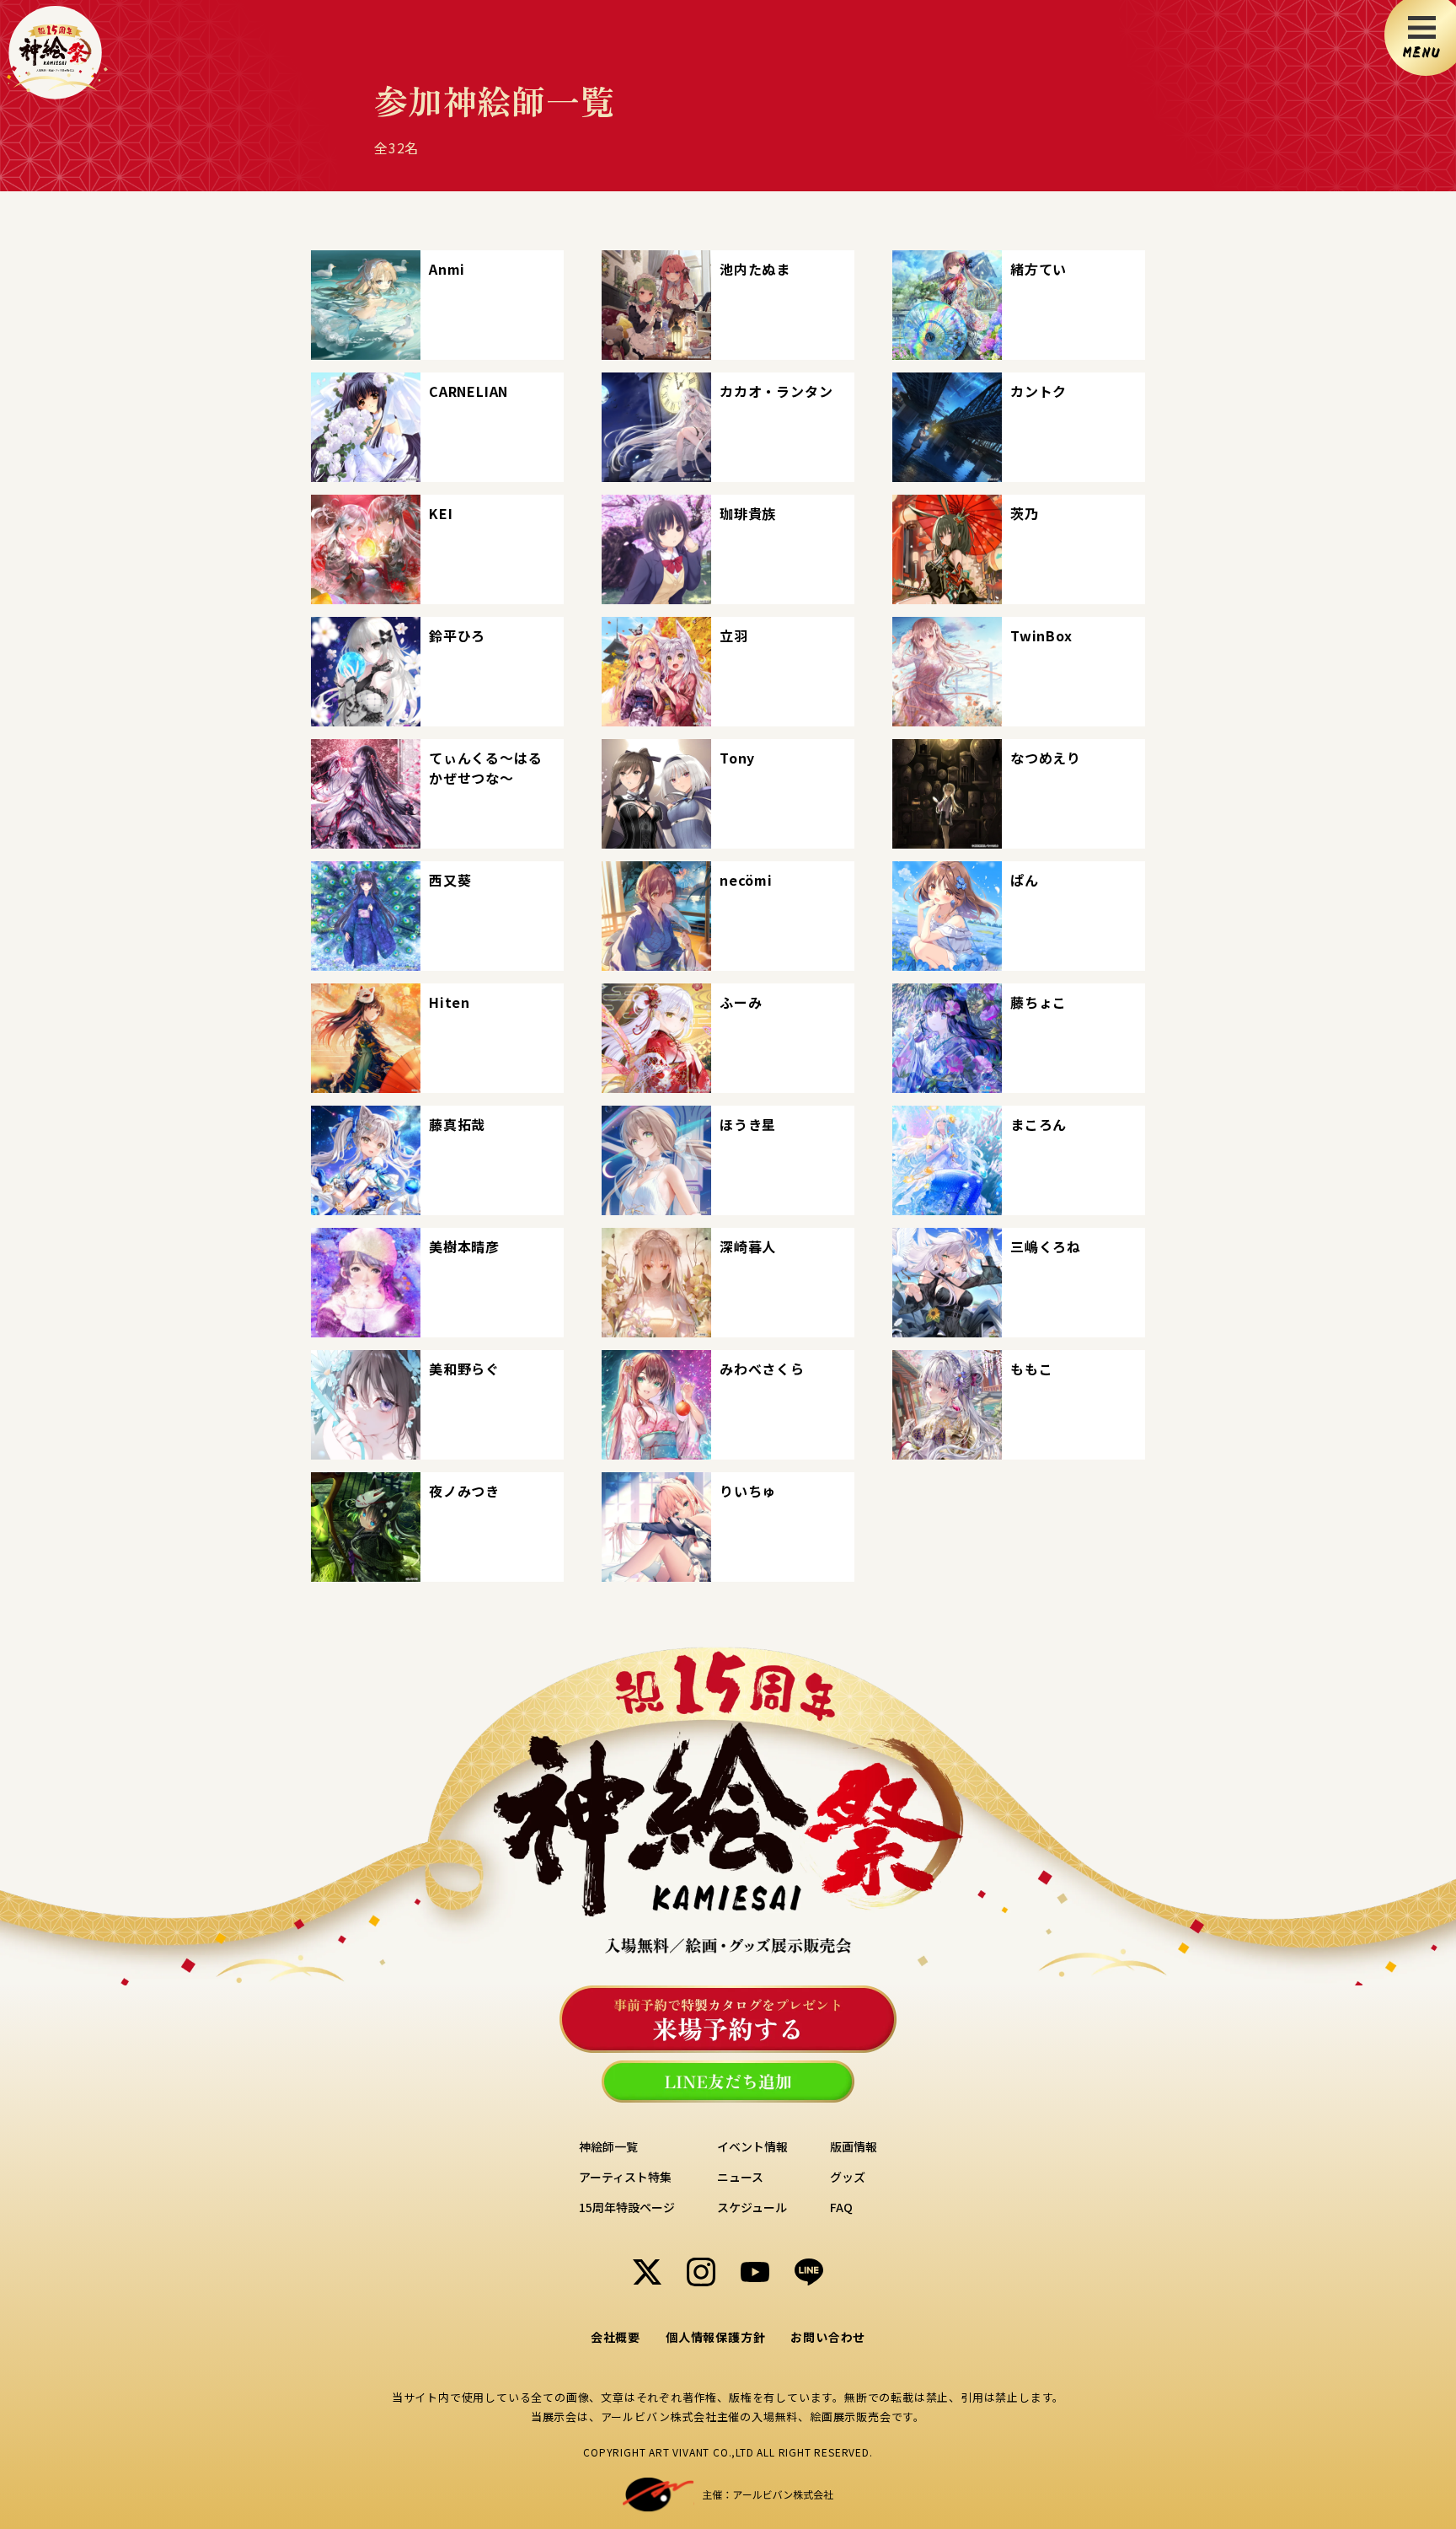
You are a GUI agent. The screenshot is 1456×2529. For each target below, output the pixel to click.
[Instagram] (701, 2272)
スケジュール (752, 2207)
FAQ (841, 2207)
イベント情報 (752, 2146)
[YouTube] (755, 2272)
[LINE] (809, 2272)
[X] (647, 2272)
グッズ (848, 2177)
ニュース (740, 2177)
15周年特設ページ (627, 2207)
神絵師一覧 (608, 2146)
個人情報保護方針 (715, 2337)
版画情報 (854, 2146)
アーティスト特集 (625, 2177)
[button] (437, 305)
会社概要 (616, 2337)
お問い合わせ (828, 2337)
